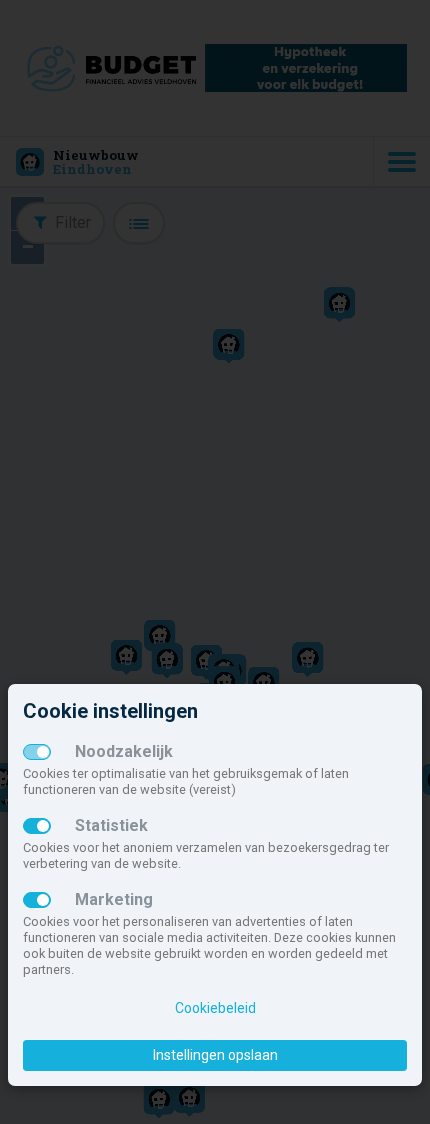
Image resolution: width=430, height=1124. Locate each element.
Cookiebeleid (215, 1008)
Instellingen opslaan (215, 1055)
